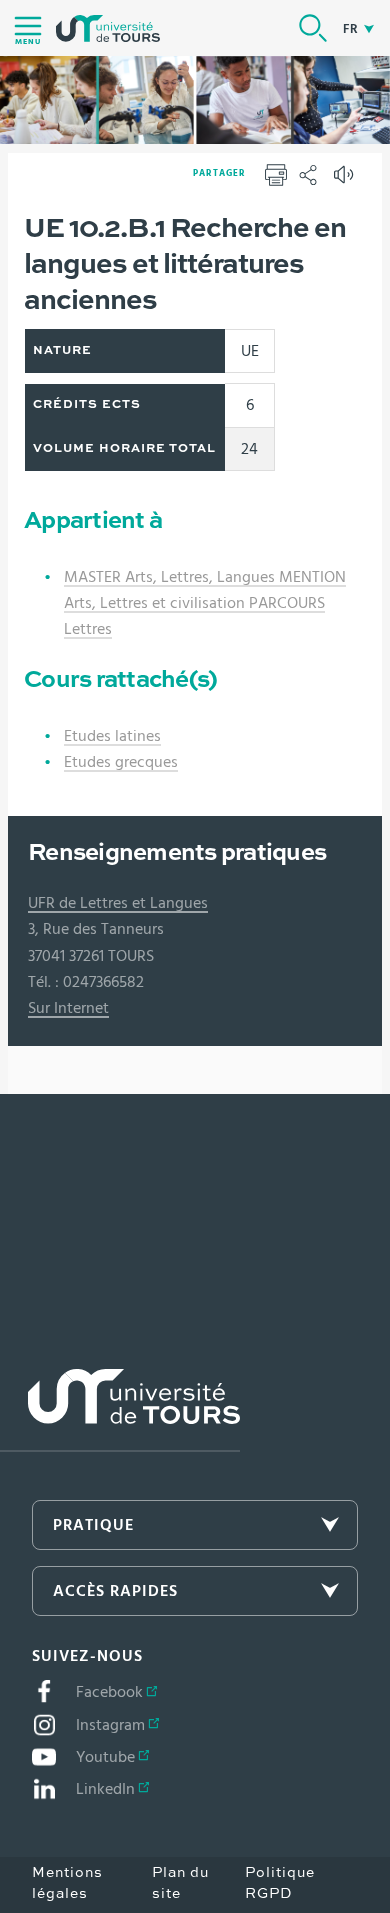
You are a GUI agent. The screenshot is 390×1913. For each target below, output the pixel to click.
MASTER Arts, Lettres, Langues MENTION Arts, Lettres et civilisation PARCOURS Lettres (205, 603)
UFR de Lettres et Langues (118, 903)
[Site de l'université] (120, 1410)
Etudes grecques (121, 762)
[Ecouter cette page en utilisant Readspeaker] (346, 181)
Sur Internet (68, 1008)
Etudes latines (112, 736)
